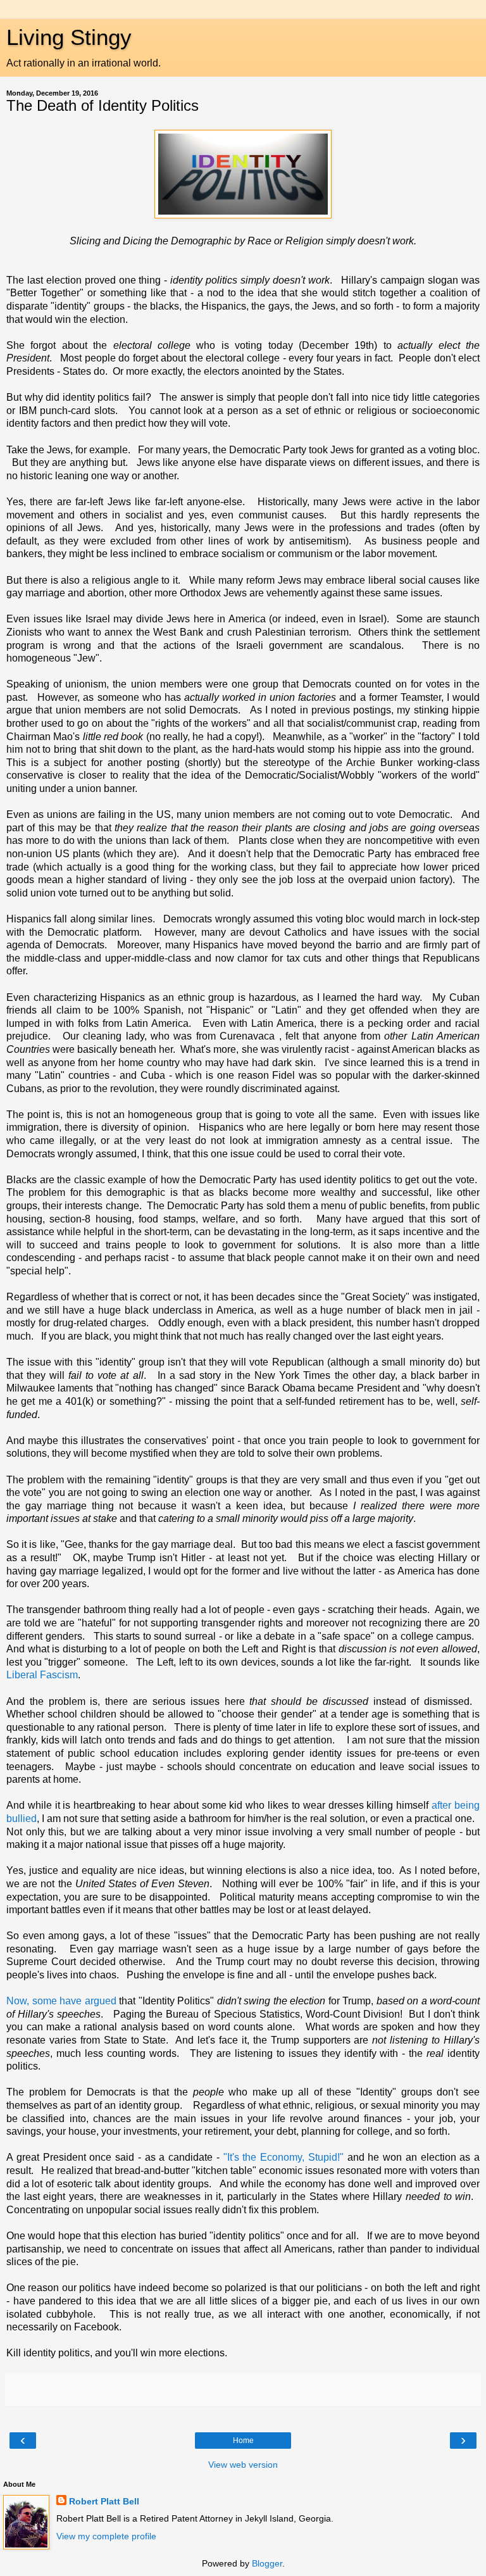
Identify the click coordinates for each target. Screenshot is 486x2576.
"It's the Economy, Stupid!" (283, 2157)
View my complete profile (106, 2536)
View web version (243, 2465)
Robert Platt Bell (104, 2501)
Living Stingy (69, 37)
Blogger (267, 2563)
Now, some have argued (61, 2001)
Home (243, 2441)
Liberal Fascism (42, 1675)
